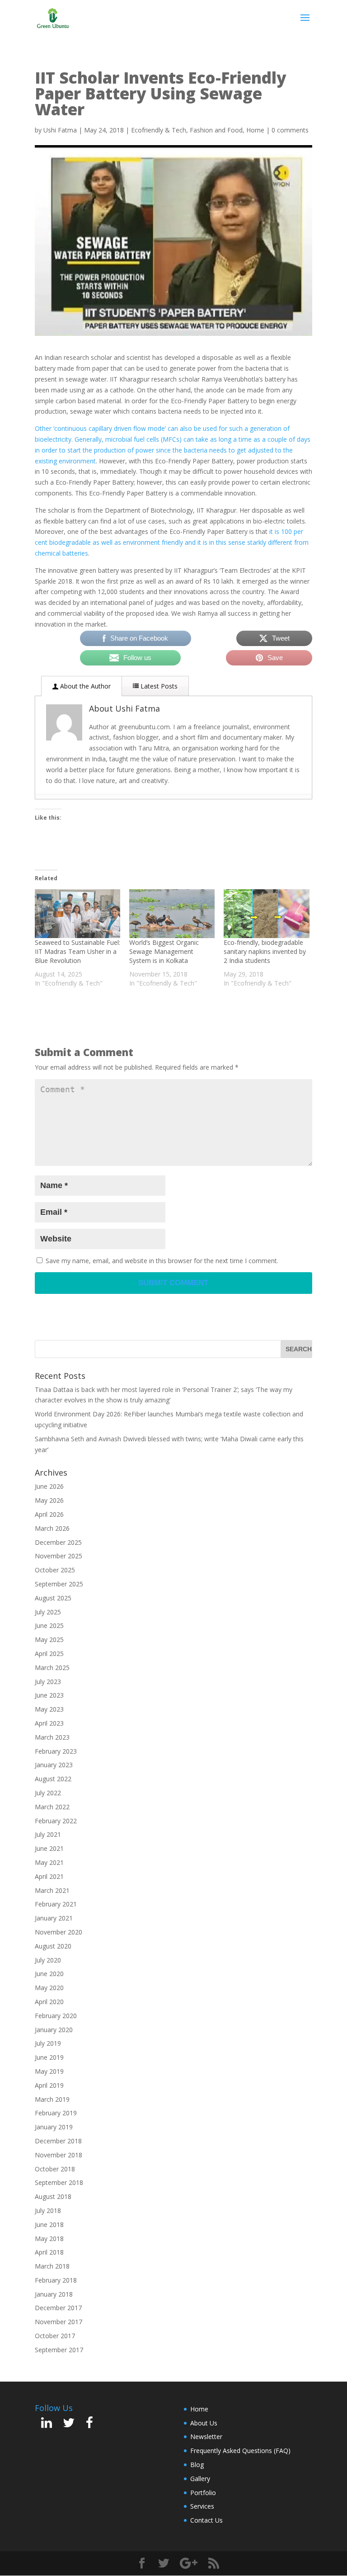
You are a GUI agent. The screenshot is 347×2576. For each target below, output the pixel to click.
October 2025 (55, 1570)
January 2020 (54, 2030)
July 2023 (48, 1682)
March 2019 (52, 2099)
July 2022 (48, 1793)
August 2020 (53, 1946)
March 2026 (52, 1528)
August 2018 (53, 2196)
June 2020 (49, 1974)
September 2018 (59, 2182)
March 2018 (52, 2266)
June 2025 (49, 1625)
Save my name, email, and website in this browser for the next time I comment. (162, 1261)
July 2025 (48, 1612)
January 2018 (54, 2294)
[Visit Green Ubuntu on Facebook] (89, 2425)
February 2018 (56, 2280)
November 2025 (59, 1556)
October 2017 (55, 2336)
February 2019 (56, 2113)
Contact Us (206, 2520)
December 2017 (58, 2308)
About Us (204, 2423)
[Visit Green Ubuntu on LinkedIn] (47, 2425)
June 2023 (49, 1695)
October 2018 (55, 2169)
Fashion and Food (216, 130)
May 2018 (49, 2239)
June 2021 (49, 1848)
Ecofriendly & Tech (159, 130)
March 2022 (52, 1807)
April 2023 (49, 1723)
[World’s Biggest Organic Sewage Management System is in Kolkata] (172, 914)
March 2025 (52, 1668)
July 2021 (48, 1834)
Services (202, 2506)
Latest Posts (158, 686)
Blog (197, 2465)
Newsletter (206, 2437)
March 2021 (52, 1890)
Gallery (200, 2479)
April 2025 (49, 1654)
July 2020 (48, 1960)
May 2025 (49, 1639)
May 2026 (49, 1500)
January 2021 (54, 1918)
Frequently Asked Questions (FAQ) (240, 2451)
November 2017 (59, 2322)
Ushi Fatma (60, 130)
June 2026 (49, 1486)
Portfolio (203, 2493)
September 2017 (59, 2350)
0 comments (290, 130)
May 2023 (49, 1709)
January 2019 (54, 2127)
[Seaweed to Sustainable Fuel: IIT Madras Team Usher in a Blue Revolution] (77, 914)
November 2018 (59, 2155)
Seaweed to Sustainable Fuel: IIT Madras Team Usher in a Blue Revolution (77, 951)
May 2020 (49, 1988)
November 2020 (59, 1932)
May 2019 (49, 2071)
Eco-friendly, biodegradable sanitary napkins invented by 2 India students (265, 951)
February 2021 (56, 1904)
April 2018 (49, 2252)
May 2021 (49, 1862)
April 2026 (49, 1514)
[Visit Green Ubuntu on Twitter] (69, 2425)
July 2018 (48, 2210)
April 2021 (49, 1876)
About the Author (84, 686)
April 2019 (49, 2085)
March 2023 (52, 1737)
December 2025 (58, 1542)
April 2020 (49, 2002)
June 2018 (49, 2225)
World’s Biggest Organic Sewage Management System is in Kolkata (164, 951)
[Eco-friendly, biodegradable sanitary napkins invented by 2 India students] (266, 914)
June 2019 (49, 2057)
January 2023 (54, 1765)
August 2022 (53, 1779)
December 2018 (58, 2141)
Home (255, 130)
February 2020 (56, 2016)
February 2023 (56, 1751)
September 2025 (59, 1584)
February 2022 (56, 1821)
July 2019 (48, 2043)
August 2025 (53, 1598)
